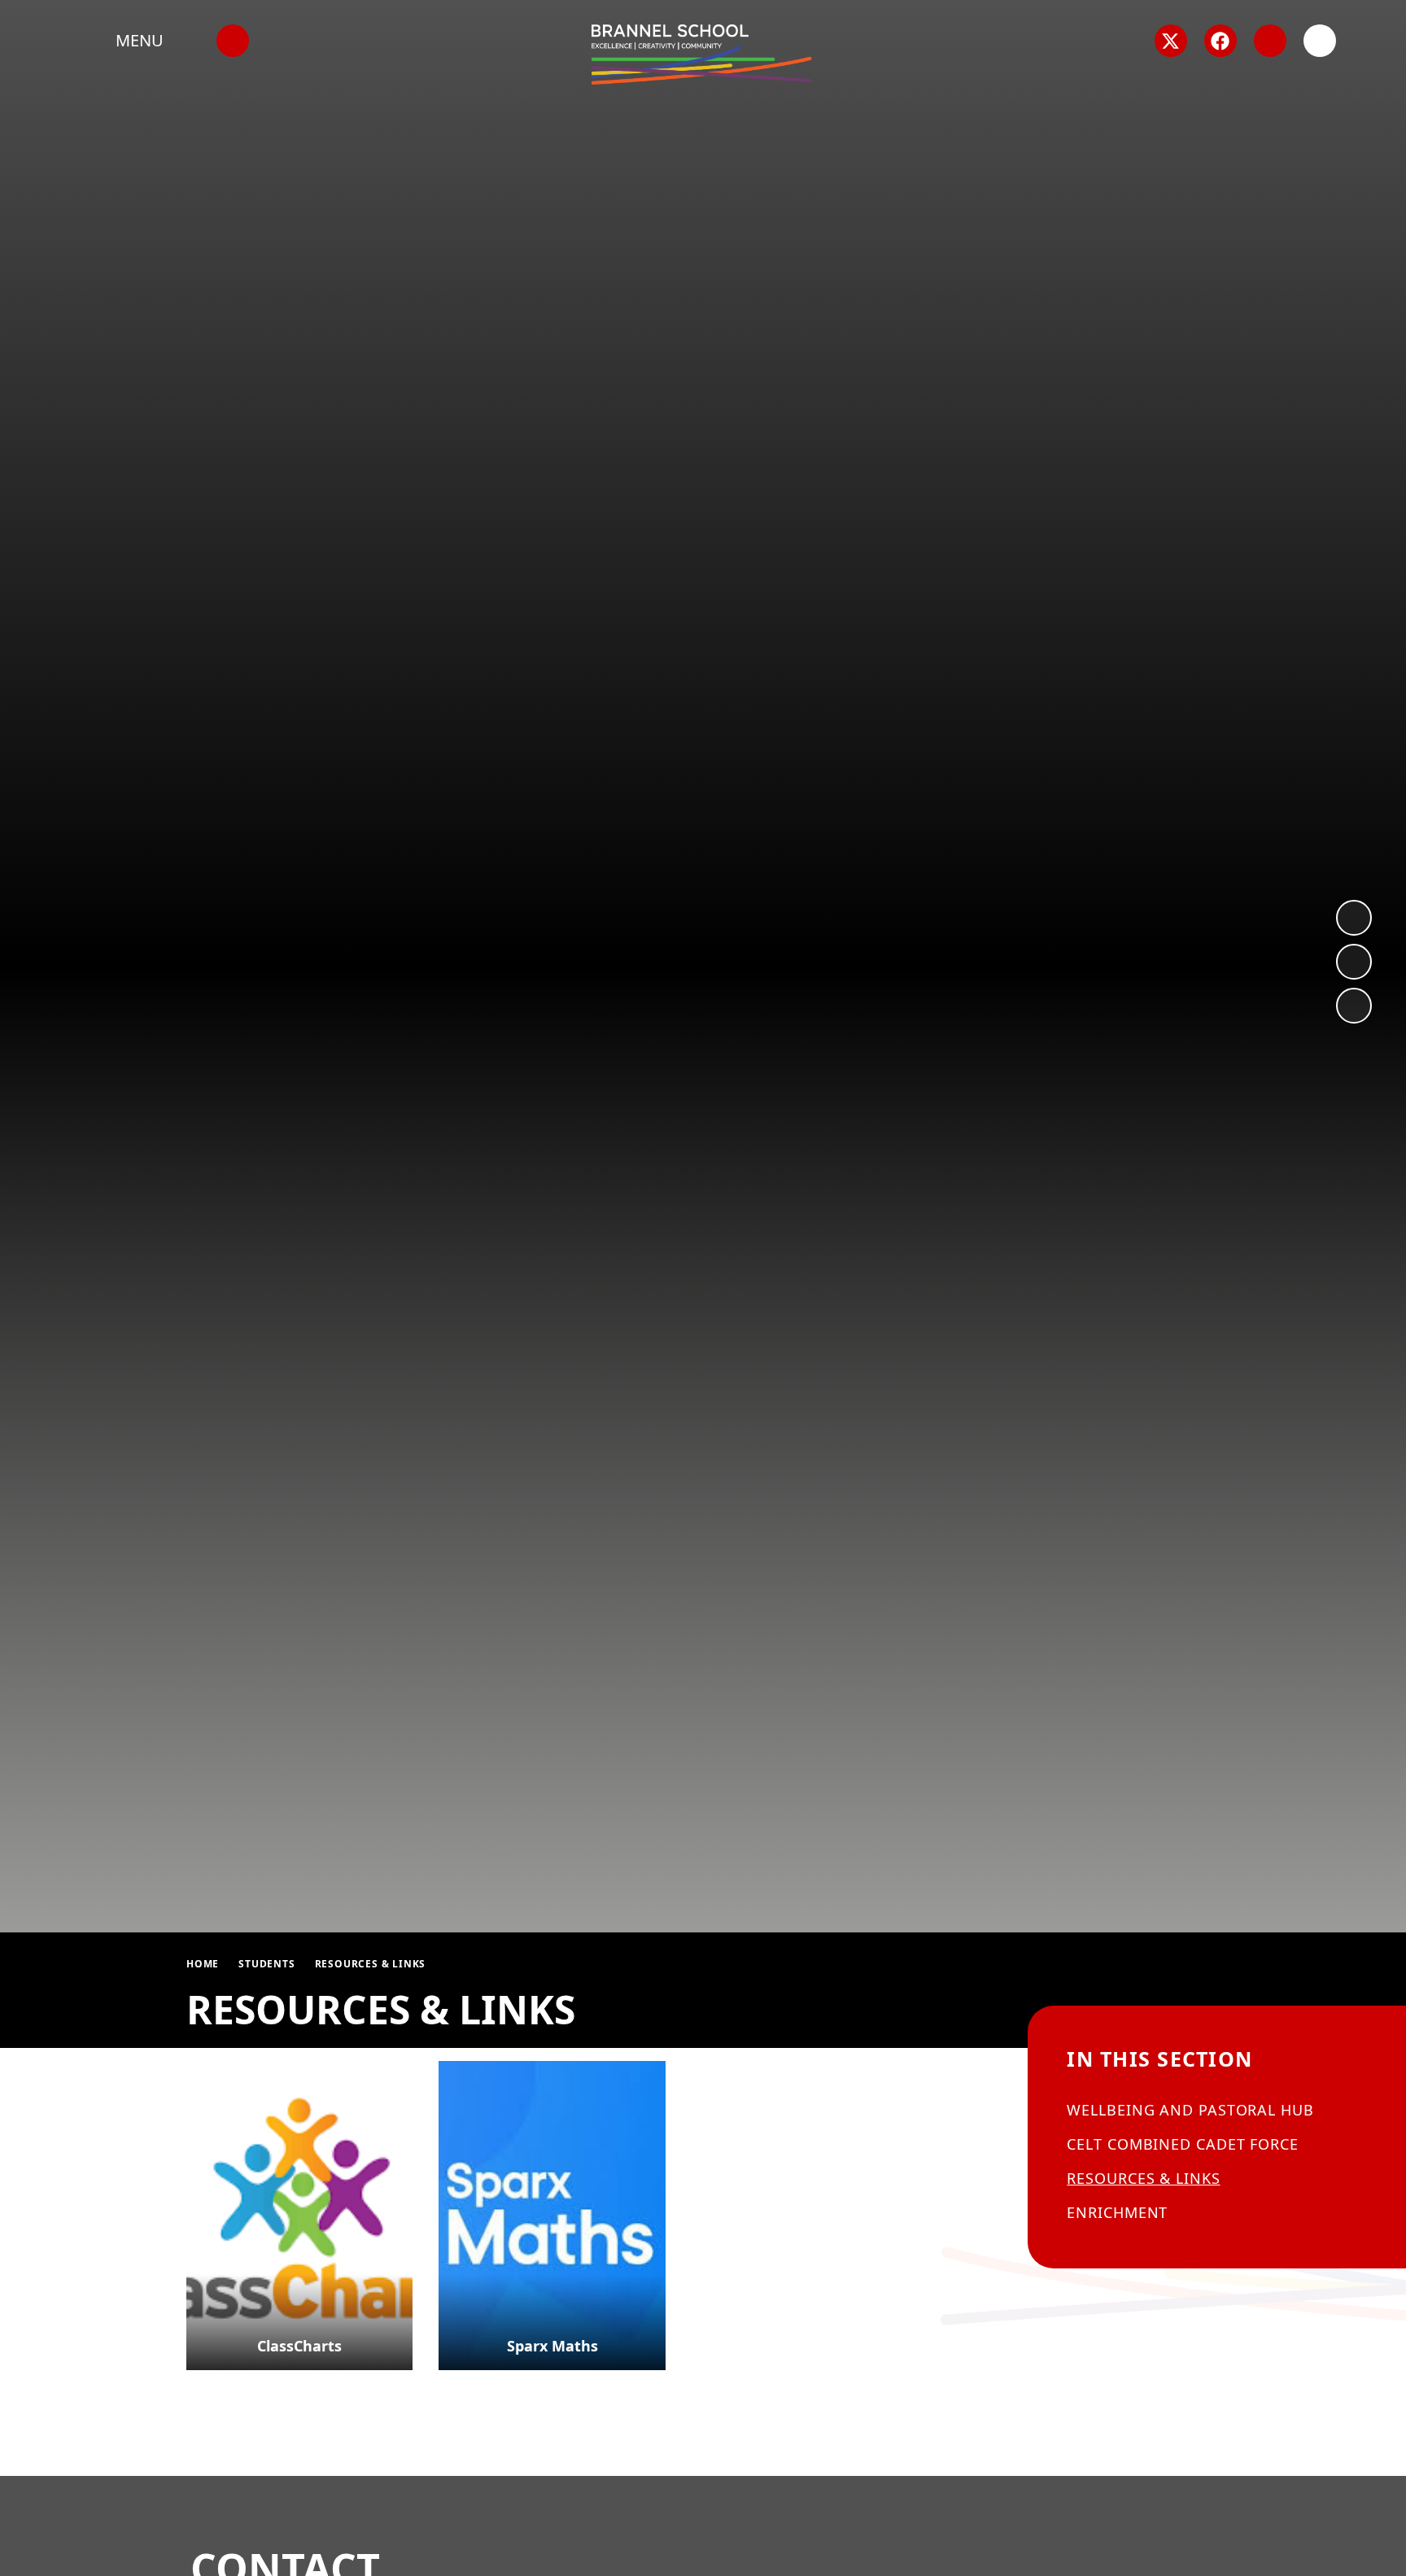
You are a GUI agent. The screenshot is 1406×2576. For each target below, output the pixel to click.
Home (203, 1964)
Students (266, 1964)
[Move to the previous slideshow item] (1354, 962)
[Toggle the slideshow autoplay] (1354, 1006)
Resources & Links (371, 1964)
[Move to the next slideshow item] (1354, 918)
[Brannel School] (702, 55)
